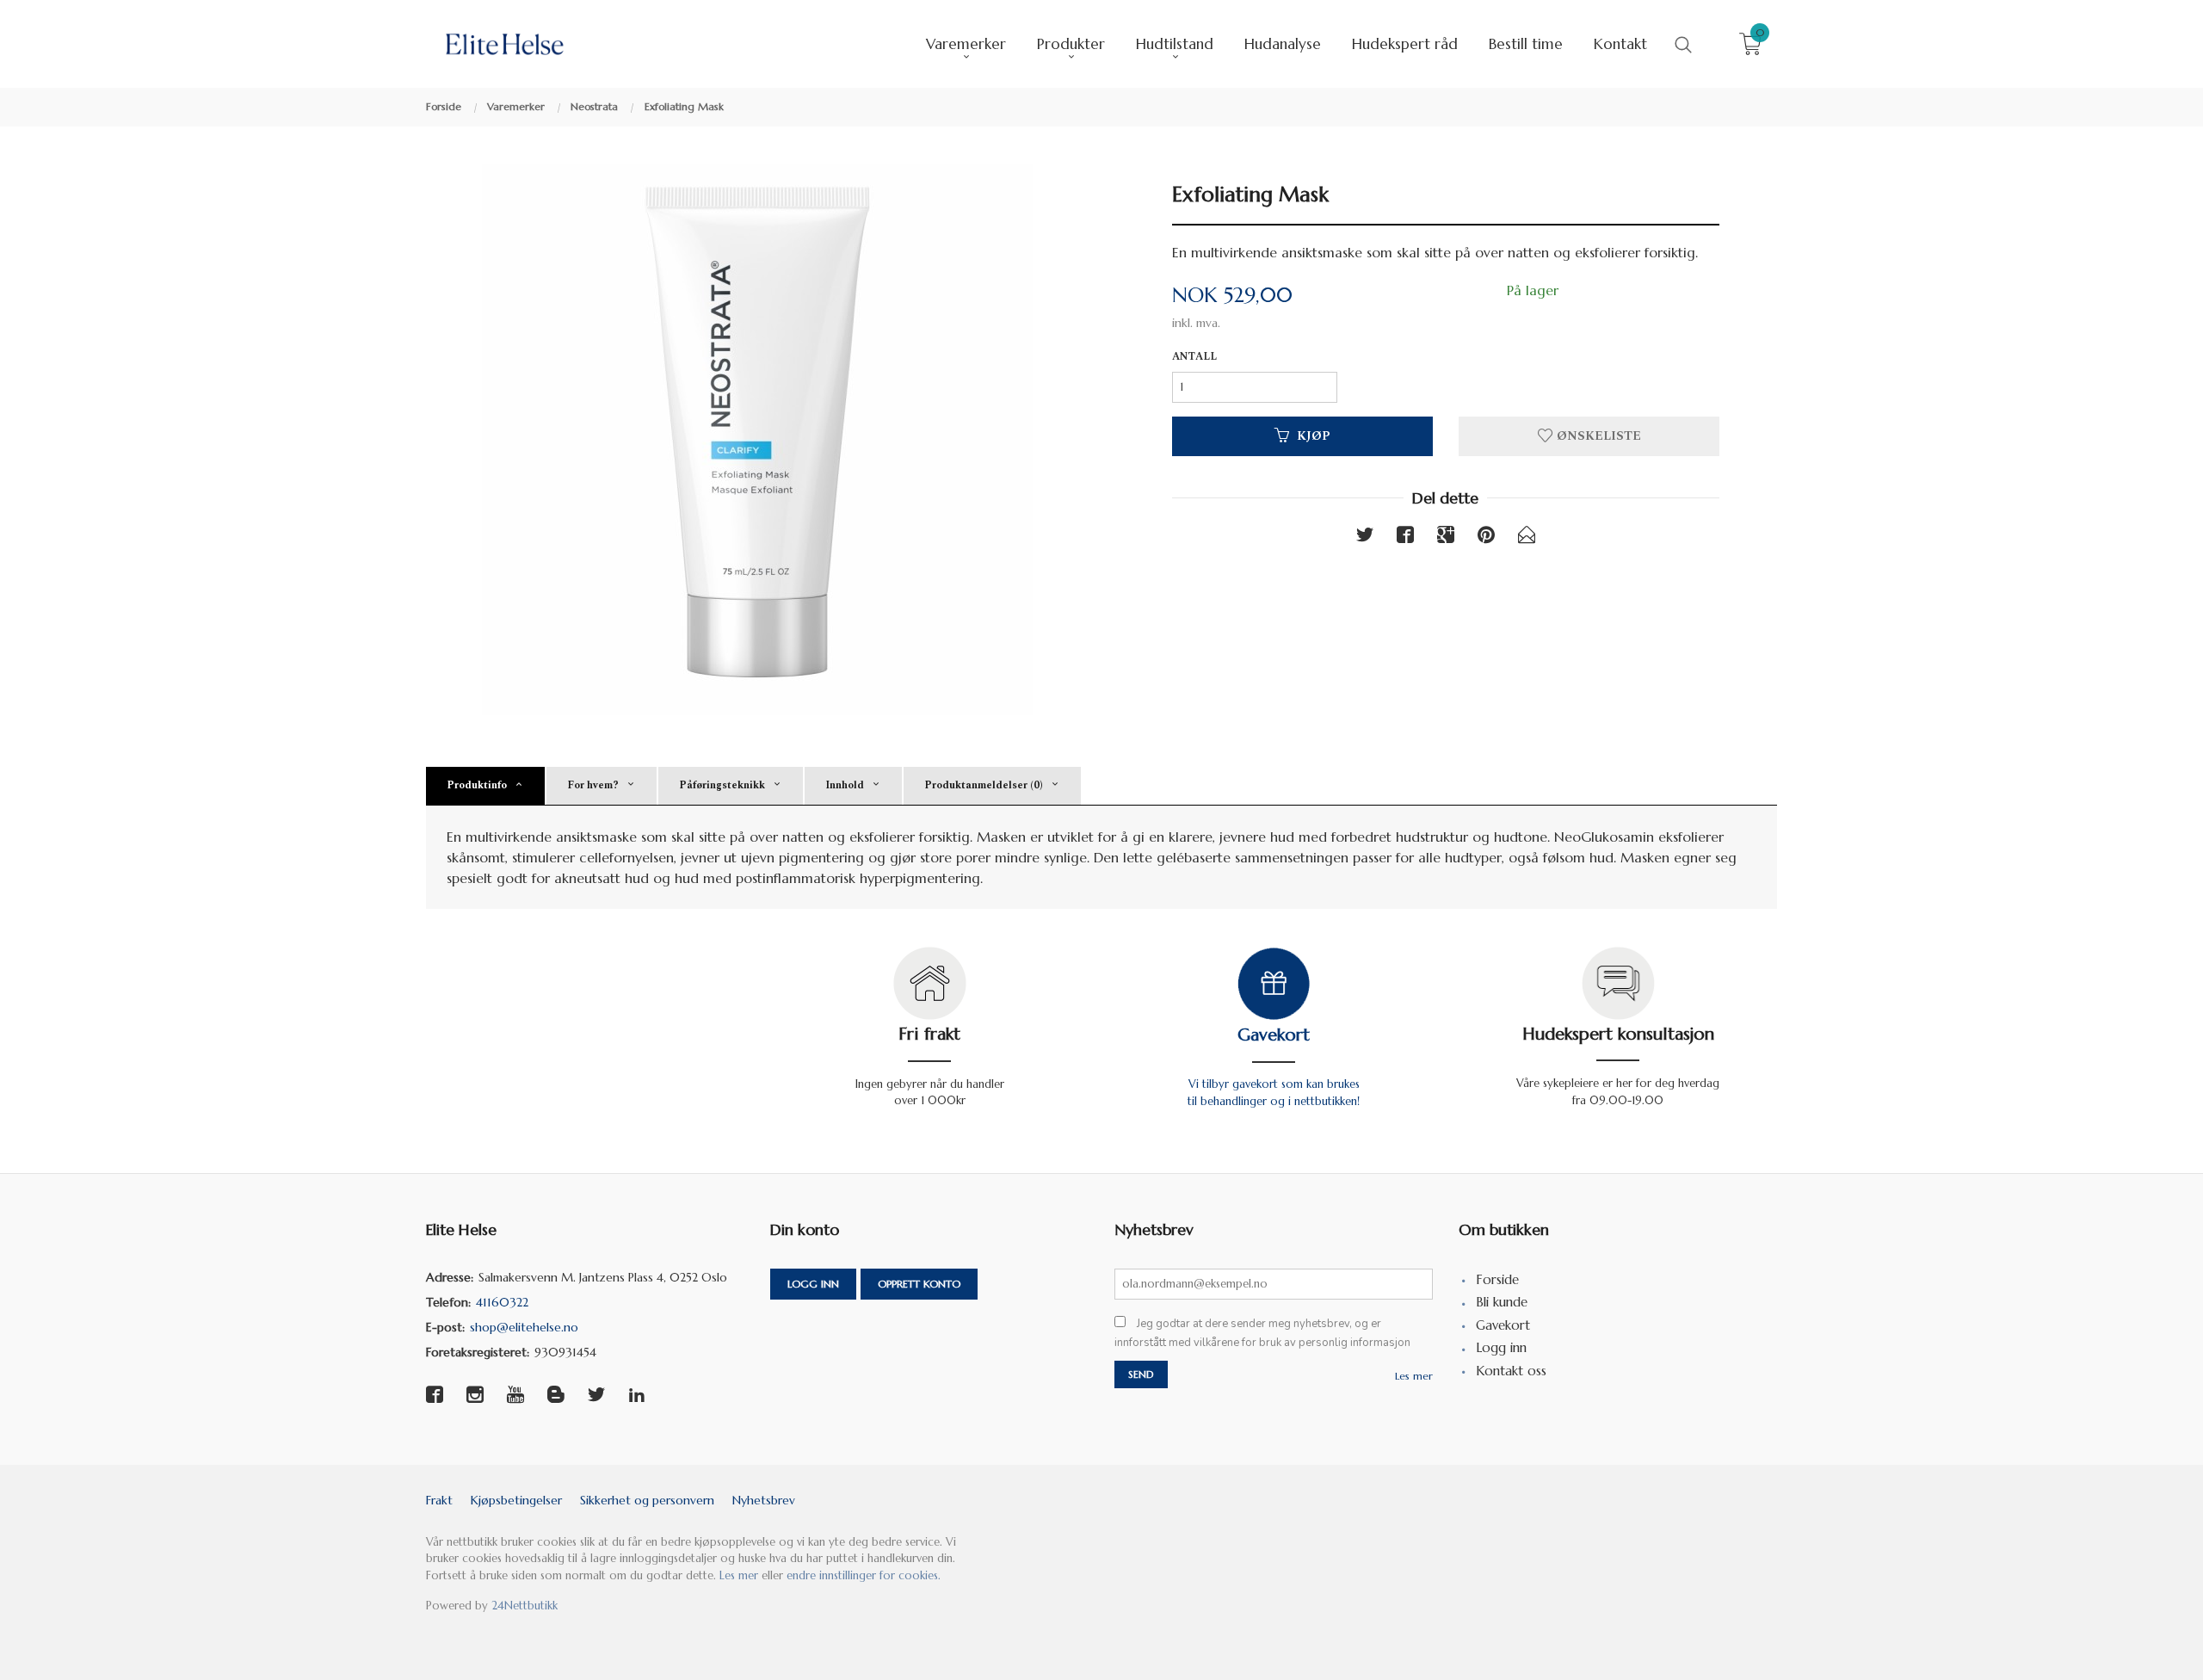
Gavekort (1274, 1035)
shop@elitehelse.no (524, 1327)
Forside (1497, 1279)
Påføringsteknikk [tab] (722, 785)
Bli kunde (1502, 1302)
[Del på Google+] (1446, 538)
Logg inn (813, 1284)
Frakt (439, 1500)
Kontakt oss (1511, 1371)
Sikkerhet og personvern (647, 1500)
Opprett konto (919, 1284)
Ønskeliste (1597, 436)
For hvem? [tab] (593, 785)
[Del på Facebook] (1405, 538)
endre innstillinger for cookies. (864, 1575)
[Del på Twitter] (1365, 538)
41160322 (502, 1302)
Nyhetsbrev (764, 1500)
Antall (1194, 357)
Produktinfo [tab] (477, 785)
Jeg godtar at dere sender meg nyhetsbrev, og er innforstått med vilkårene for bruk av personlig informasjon (1262, 1334)
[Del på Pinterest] (1486, 538)
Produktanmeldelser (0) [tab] (984, 785)
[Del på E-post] (1527, 538)
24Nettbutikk (525, 1606)
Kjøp (1314, 436)
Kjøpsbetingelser (516, 1500)
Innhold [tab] (845, 785)
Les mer (1414, 1376)
